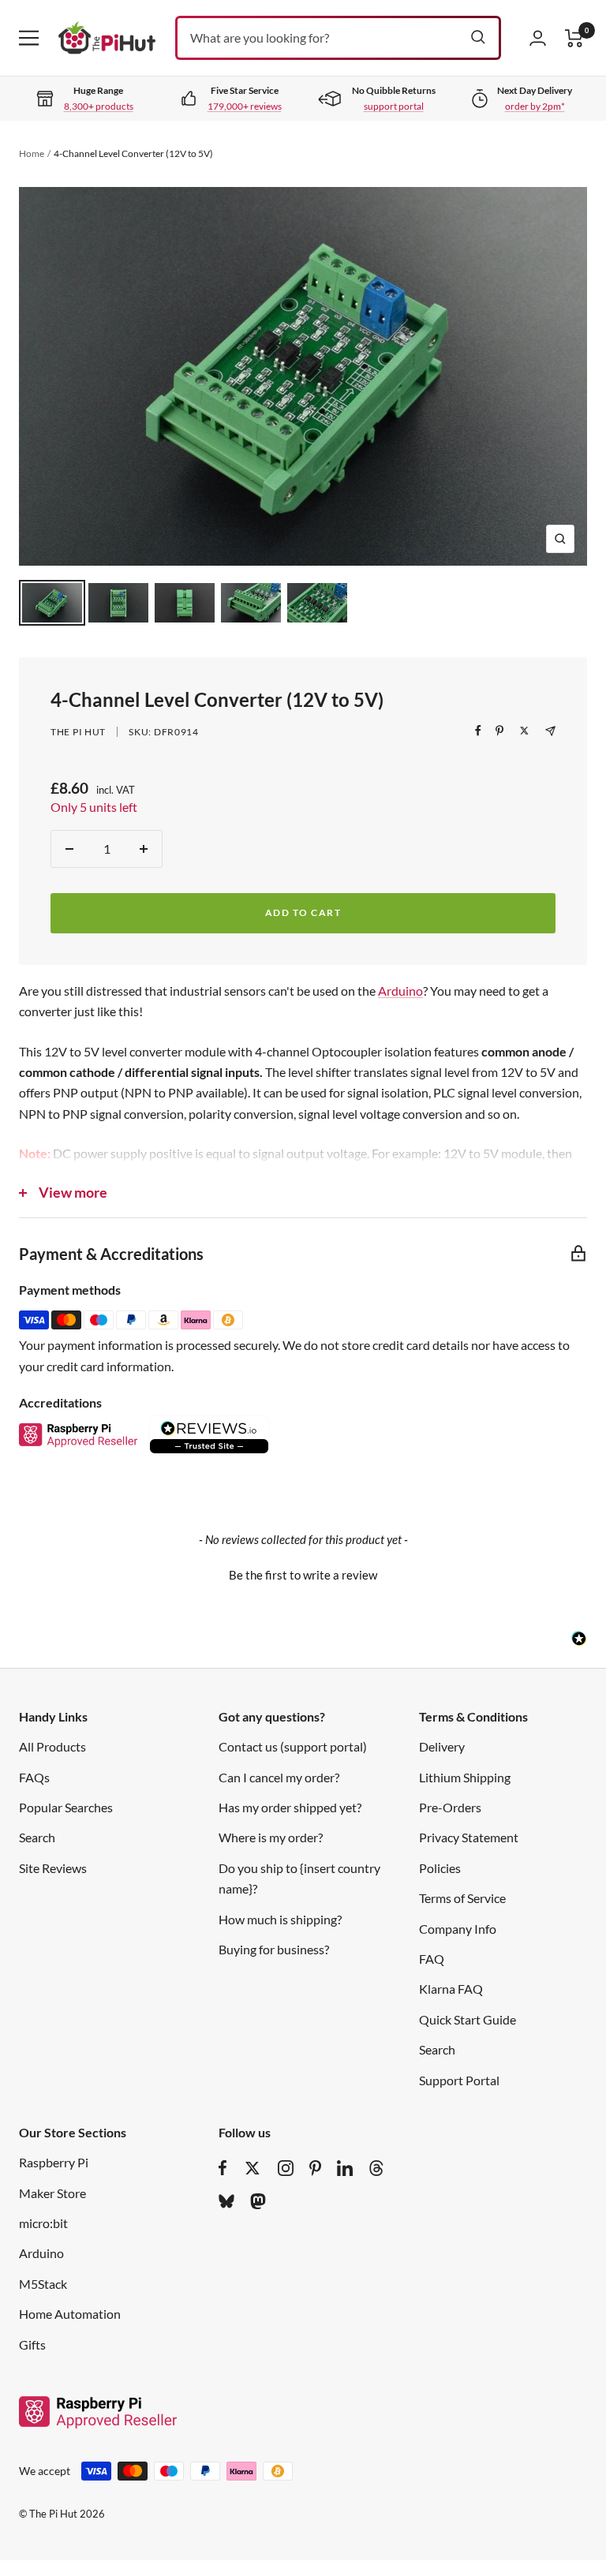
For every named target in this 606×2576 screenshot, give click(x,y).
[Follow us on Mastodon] (258, 2201)
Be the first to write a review (303, 1575)
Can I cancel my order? (279, 1777)
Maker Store (52, 2193)
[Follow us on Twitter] (252, 2168)
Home (32, 153)
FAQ (432, 1959)
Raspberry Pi (54, 2162)
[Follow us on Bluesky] (226, 2201)
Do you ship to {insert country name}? (299, 1878)
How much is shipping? (280, 1919)
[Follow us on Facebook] (223, 2168)
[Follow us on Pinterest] (315, 2168)
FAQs (34, 1777)
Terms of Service (462, 1898)
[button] (303, 1573)
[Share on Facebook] (478, 731)
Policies (440, 1868)
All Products (52, 1746)
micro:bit (43, 2223)
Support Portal (459, 2080)
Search (37, 1837)
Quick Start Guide (468, 2019)
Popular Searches (66, 1807)
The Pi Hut (78, 732)
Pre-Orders (450, 1807)
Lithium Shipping (465, 1777)
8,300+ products (99, 106)
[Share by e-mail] (550, 731)
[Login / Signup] (538, 38)
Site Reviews (53, 1868)
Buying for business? (274, 1949)
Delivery (442, 1746)
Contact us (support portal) (293, 1746)
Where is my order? (271, 1837)
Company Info (458, 1929)
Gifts (32, 2344)
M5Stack (43, 2284)
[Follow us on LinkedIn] (345, 2168)
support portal (394, 106)
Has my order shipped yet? (290, 1807)
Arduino (400, 991)
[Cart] (574, 38)
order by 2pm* (535, 106)
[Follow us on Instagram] (286, 2168)
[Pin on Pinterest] (499, 731)
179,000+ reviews (245, 106)
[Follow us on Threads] (376, 2168)
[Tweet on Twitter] (524, 731)
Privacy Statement (469, 1837)
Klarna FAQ (451, 1989)
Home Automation (70, 2314)
